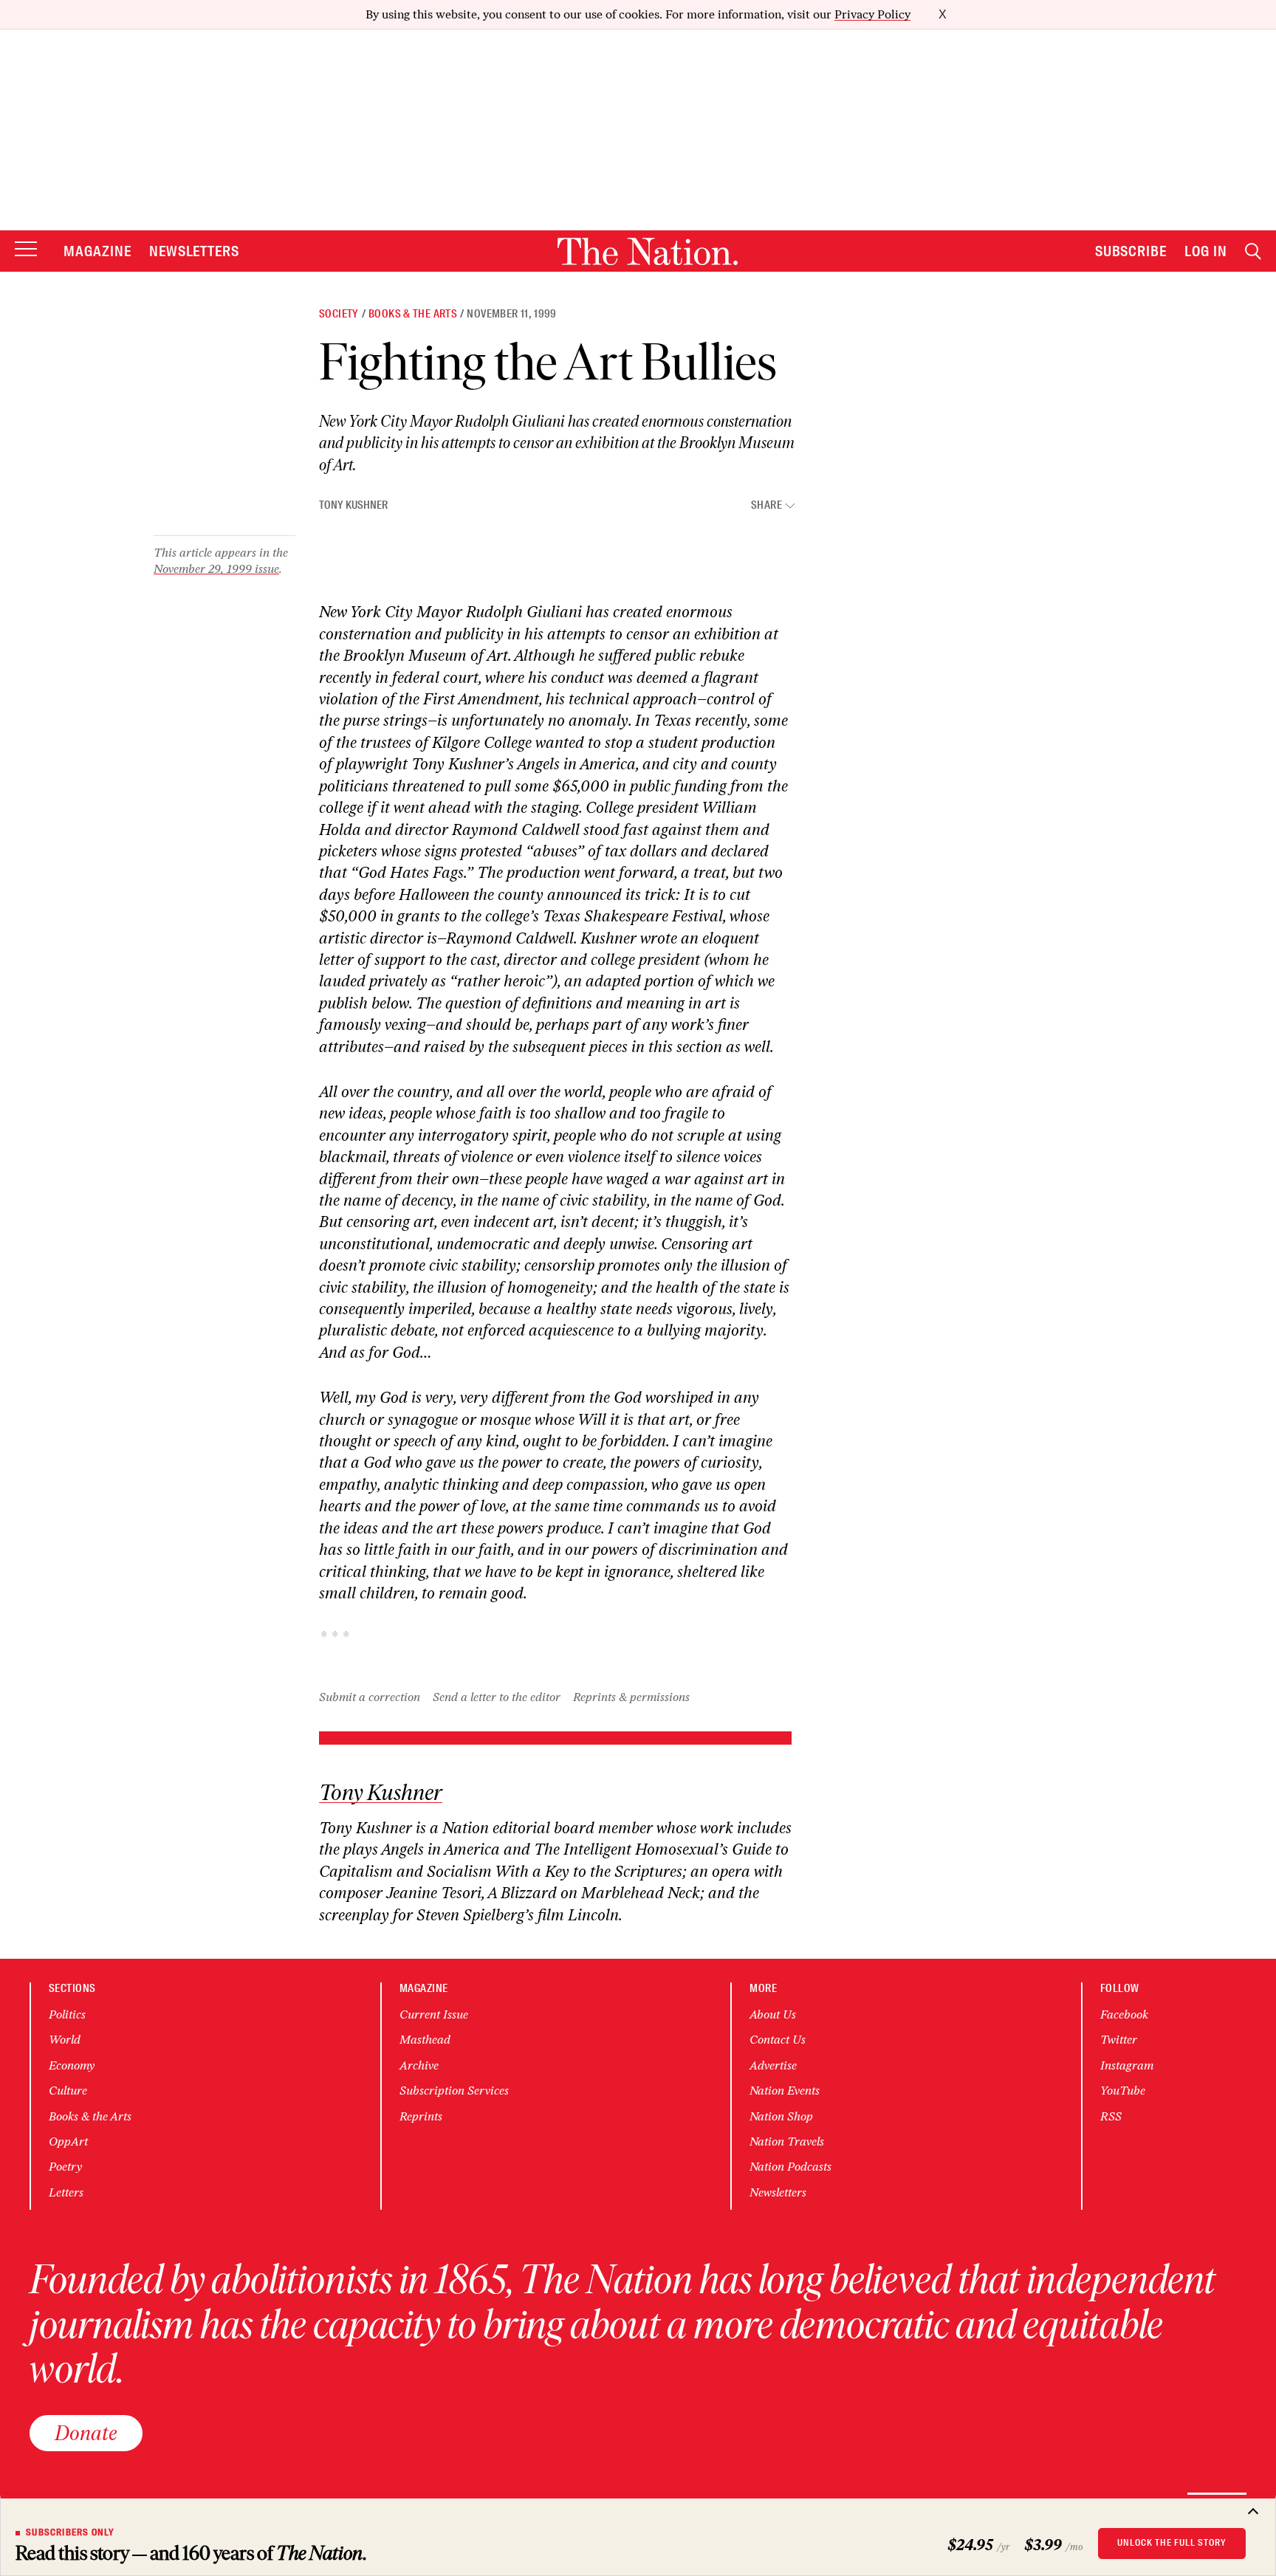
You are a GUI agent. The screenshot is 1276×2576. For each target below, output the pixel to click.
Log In (1206, 251)
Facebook (1124, 2015)
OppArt (68, 2141)
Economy (72, 2065)
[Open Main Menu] (26, 250)
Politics (67, 2015)
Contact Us (778, 2040)
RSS (1111, 2116)
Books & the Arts (413, 314)
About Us (773, 2015)
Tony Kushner (353, 505)
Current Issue (434, 2015)
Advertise (773, 2065)
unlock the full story (1172, 2543)
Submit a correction (370, 1697)
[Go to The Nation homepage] (648, 251)
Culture (68, 2091)
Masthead (425, 2040)
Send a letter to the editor (497, 1697)
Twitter (1119, 2040)
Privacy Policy (872, 14)
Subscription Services (454, 2091)
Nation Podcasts (790, 2167)
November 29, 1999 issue (216, 569)
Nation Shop (781, 2116)
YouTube (1123, 2091)
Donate (86, 2433)
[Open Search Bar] (1253, 251)
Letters (66, 2192)
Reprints (421, 2116)
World (65, 2040)
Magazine (97, 251)
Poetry (65, 2167)
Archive (419, 2065)
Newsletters (195, 251)
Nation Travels (787, 2141)
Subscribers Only (70, 2532)
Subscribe (1131, 251)
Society (339, 314)
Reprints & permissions (631, 1697)
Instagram (1127, 2065)
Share (766, 505)
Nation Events (785, 2091)
